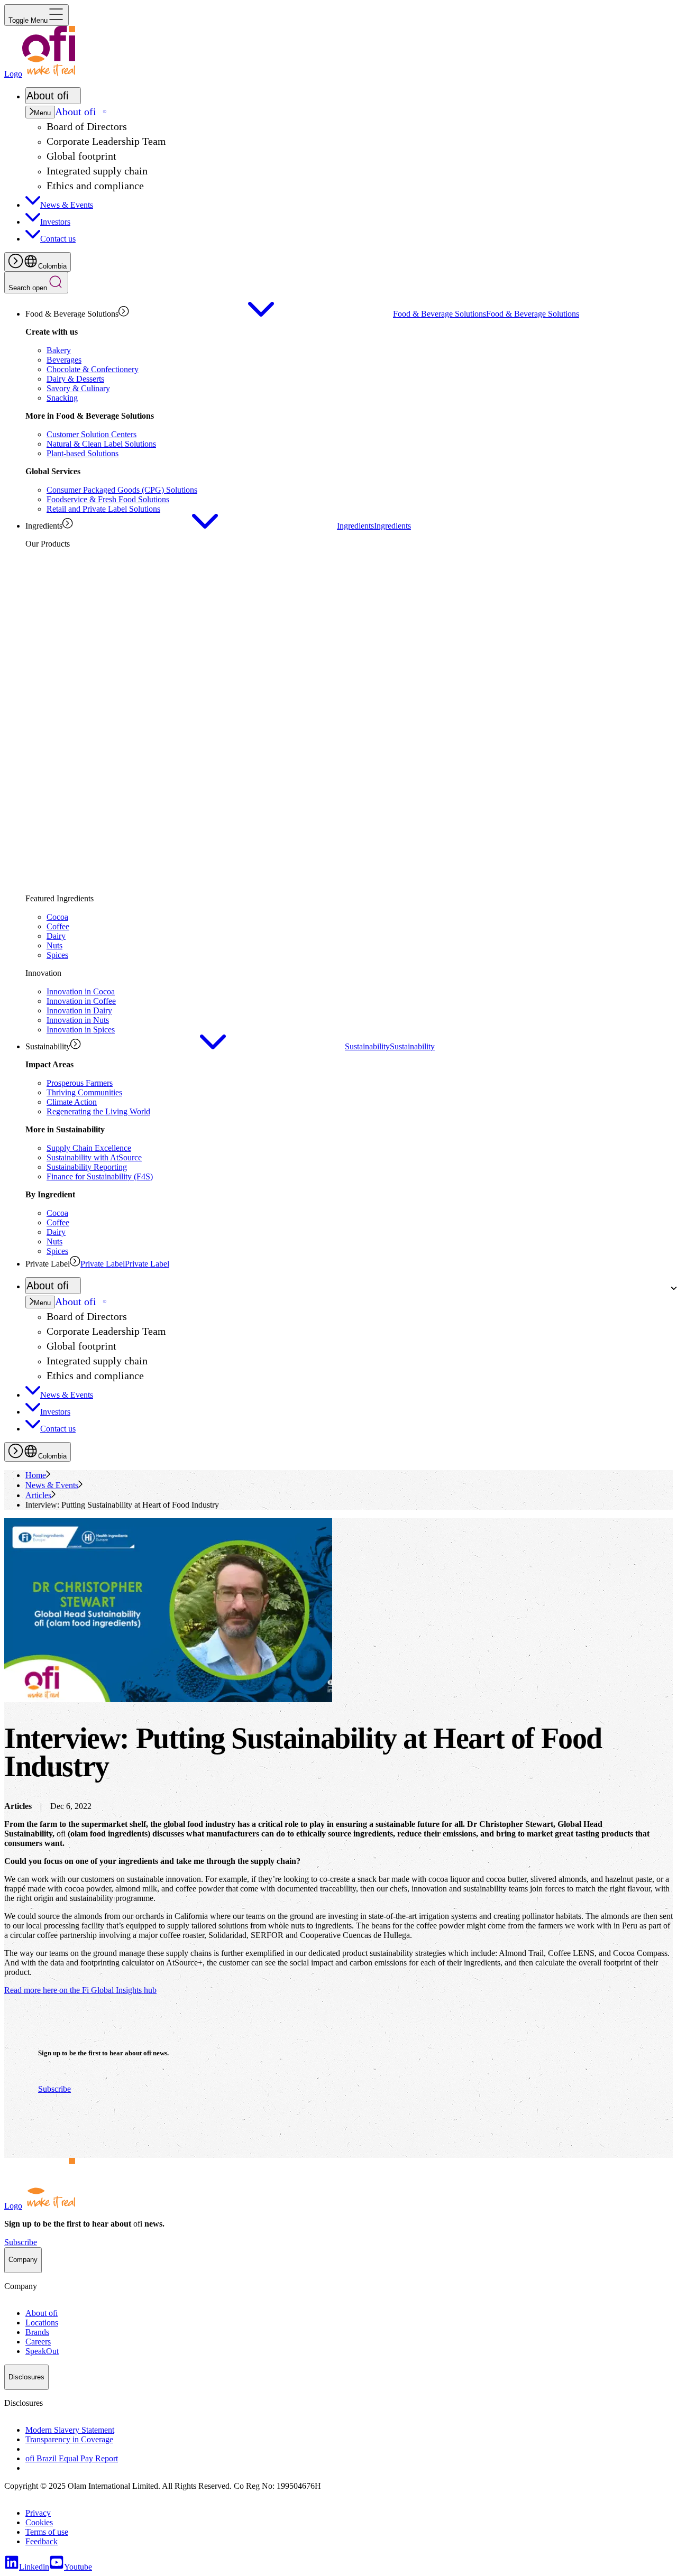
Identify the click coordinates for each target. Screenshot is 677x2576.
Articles (38, 1495)
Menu (42, 113)
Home (36, 1475)
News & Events (52, 1485)
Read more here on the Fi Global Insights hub (80, 1990)
